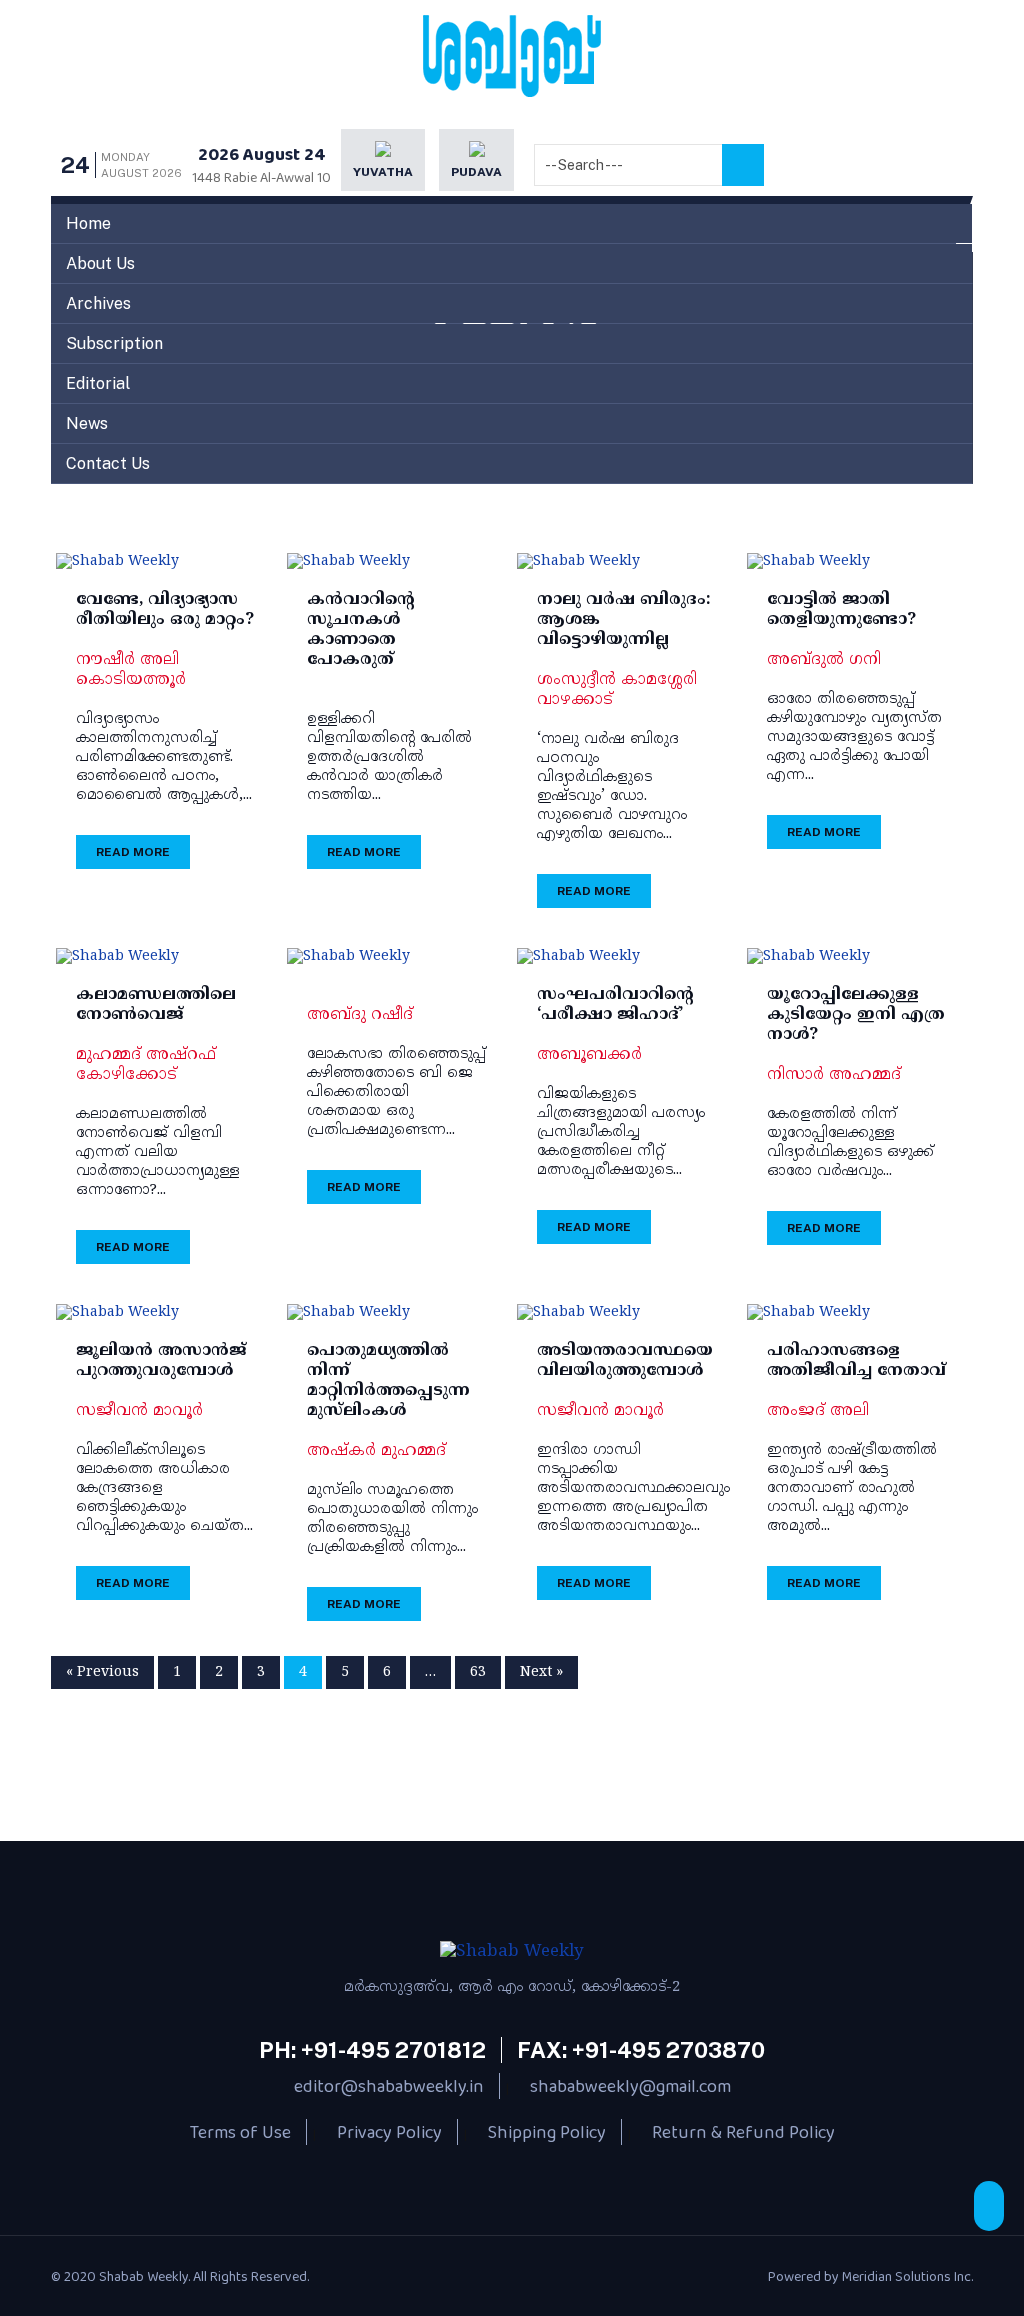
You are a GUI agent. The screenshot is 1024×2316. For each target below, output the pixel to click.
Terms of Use (240, 2132)
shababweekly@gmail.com (630, 2086)
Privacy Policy (389, 2132)
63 (478, 1672)
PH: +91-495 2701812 (372, 2050)
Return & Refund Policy (743, 2132)
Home (88, 223)
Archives (98, 303)
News (87, 423)
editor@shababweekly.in (389, 2086)
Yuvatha (383, 172)
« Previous (102, 1672)
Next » (541, 1672)
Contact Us (108, 463)
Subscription (114, 343)
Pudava (476, 172)
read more (133, 852)
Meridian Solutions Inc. (907, 2276)
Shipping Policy (547, 2132)
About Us (100, 263)
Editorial (98, 383)
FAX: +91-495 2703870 (641, 2050)
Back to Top (989, 2206)
